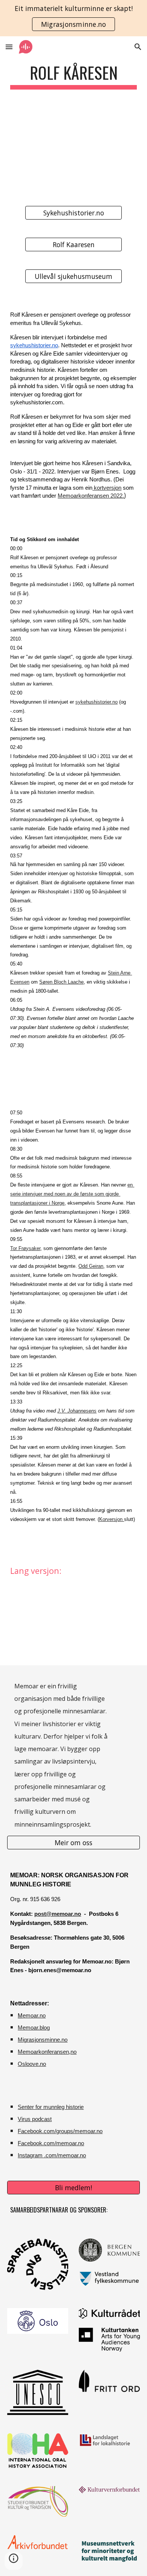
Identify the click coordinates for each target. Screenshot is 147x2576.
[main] (73, 76)
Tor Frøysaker (25, 1248)
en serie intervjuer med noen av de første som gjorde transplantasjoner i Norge (72, 1194)
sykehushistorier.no (34, 345)
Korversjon (112, 1519)
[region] (73, 18)
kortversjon (107, 488)
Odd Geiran (91, 1266)
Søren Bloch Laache (61, 982)
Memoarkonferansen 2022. (91, 496)
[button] (9, 47)
